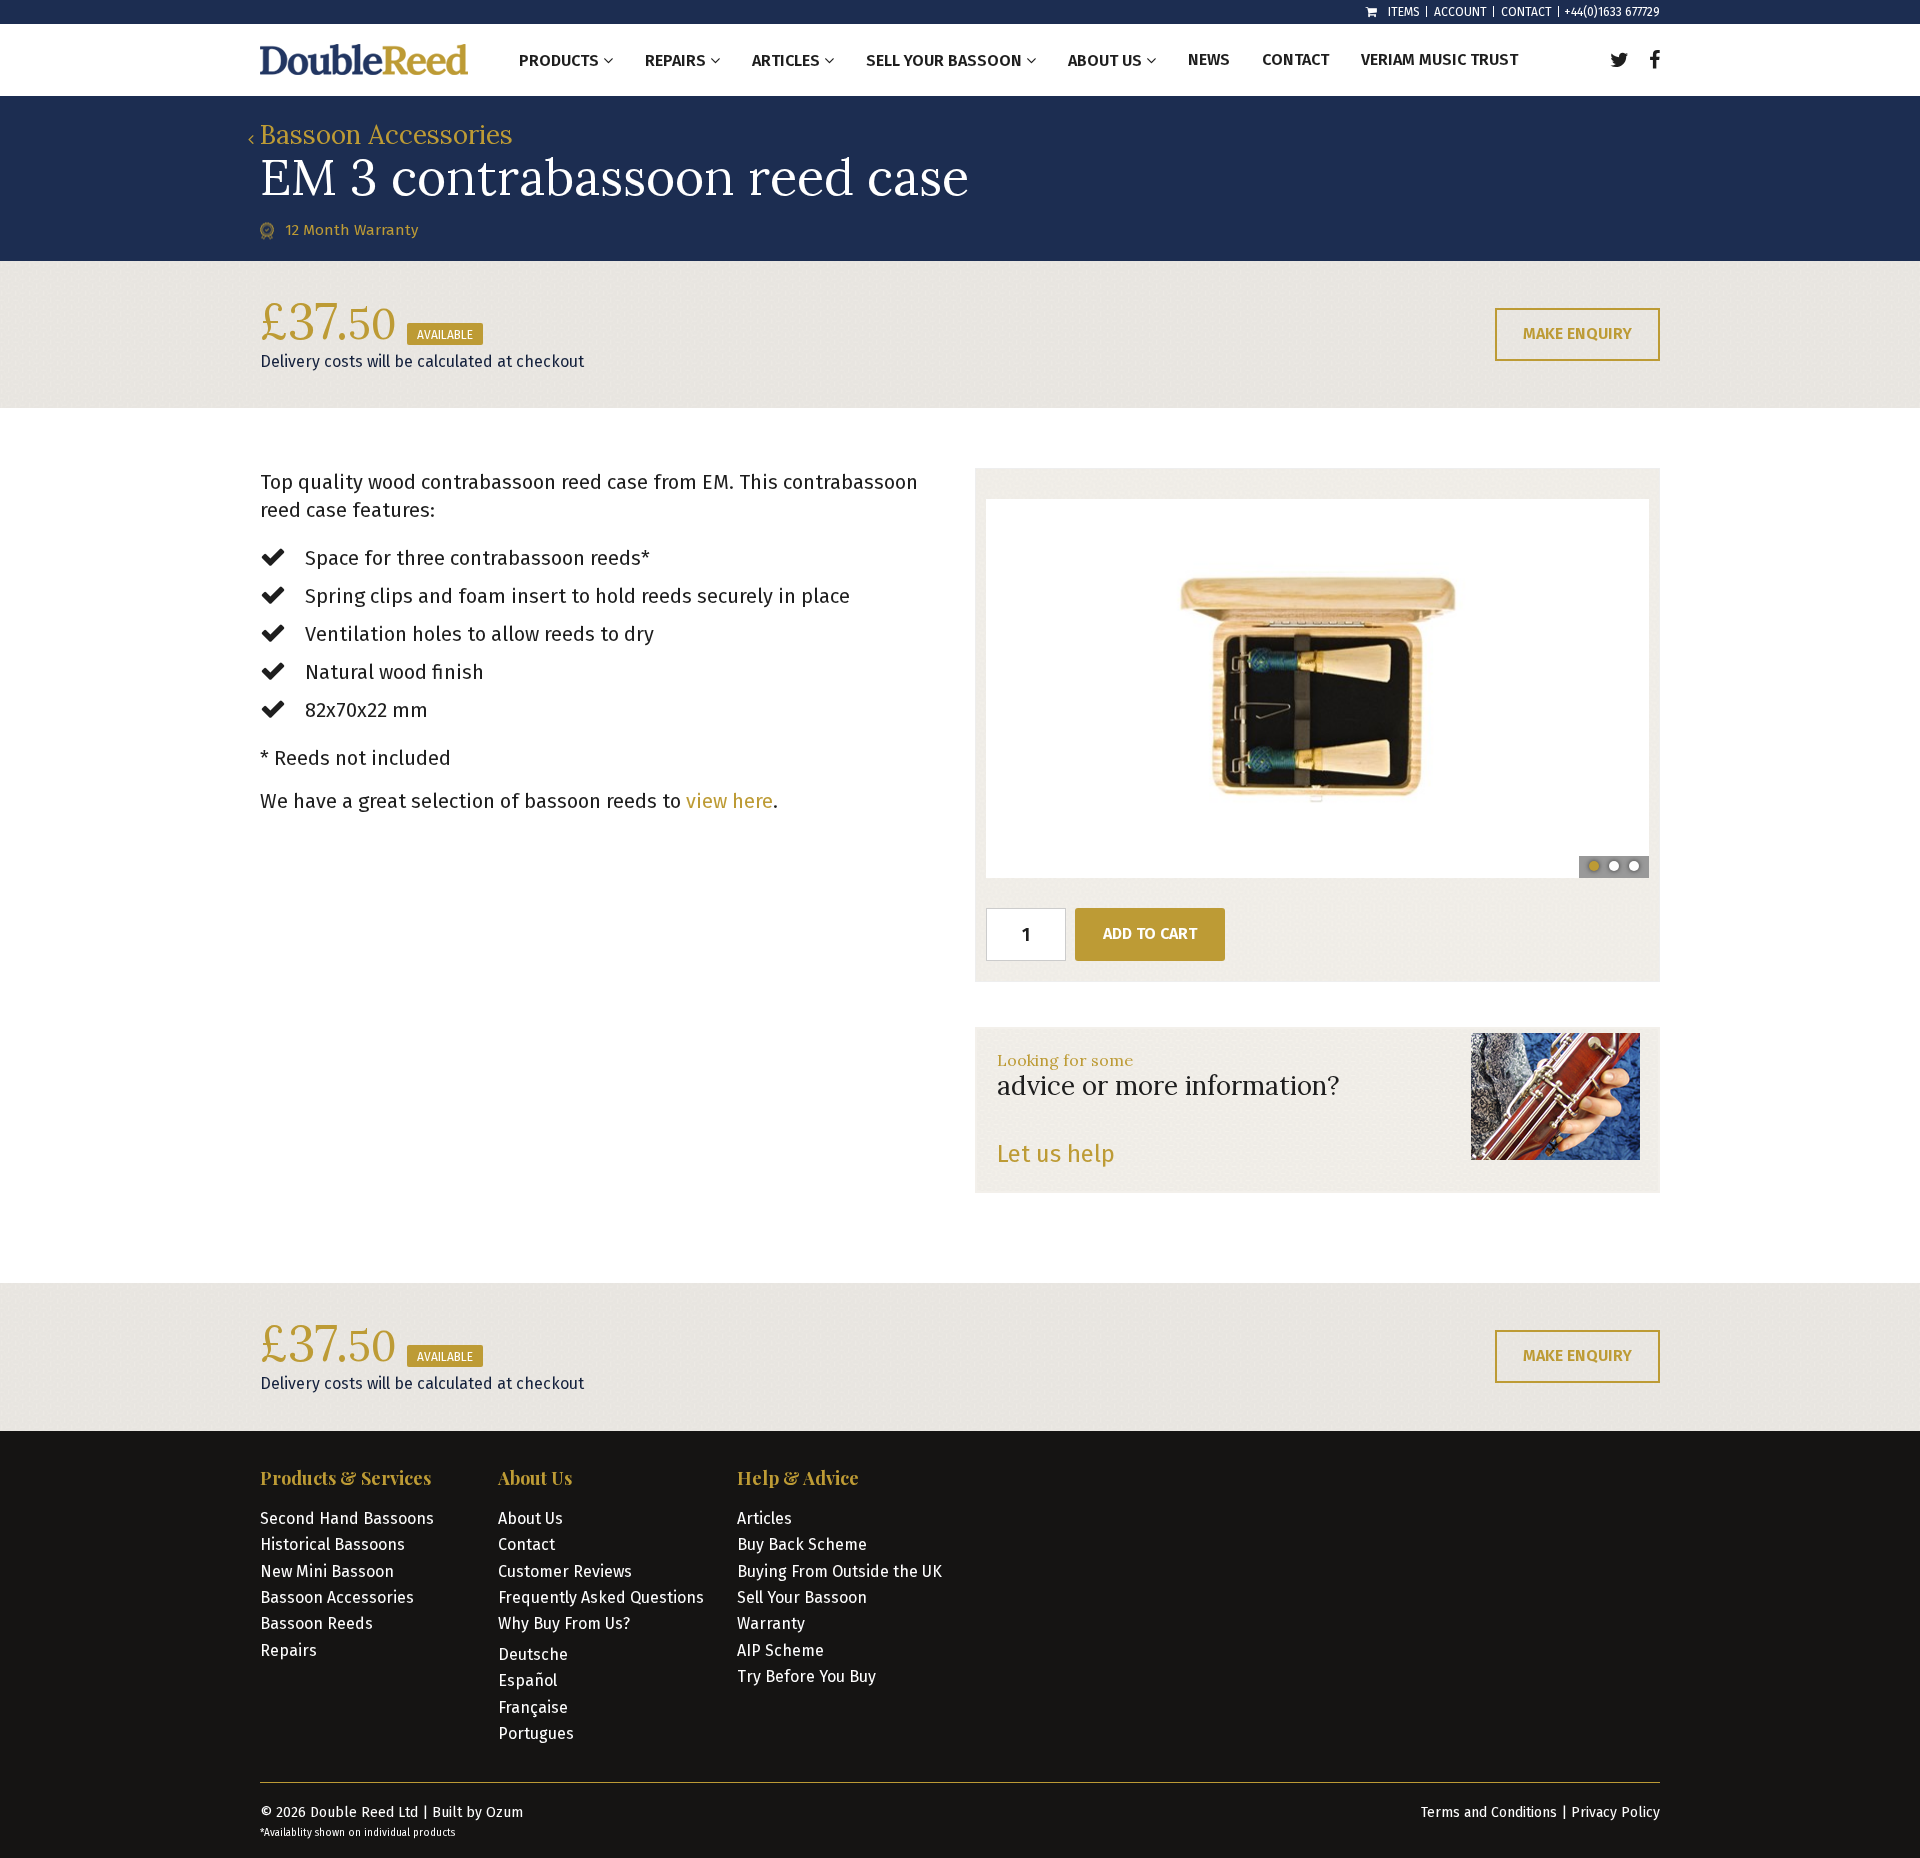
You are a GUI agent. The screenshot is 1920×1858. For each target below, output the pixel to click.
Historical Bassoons (332, 1544)
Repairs (288, 1650)
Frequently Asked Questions (601, 1597)
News (1209, 59)
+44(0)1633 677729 (1612, 12)
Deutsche (533, 1654)
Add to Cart (1150, 933)
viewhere (729, 801)
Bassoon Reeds (316, 1623)
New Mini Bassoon (327, 1571)
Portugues (536, 1733)
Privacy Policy (1615, 1812)
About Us (530, 1518)
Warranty (771, 1623)
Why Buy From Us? (564, 1623)
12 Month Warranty (351, 230)
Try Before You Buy (806, 1676)
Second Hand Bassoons (347, 1518)
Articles (764, 1518)
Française (533, 1707)
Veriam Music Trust (1439, 59)
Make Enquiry (1577, 333)
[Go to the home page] (364, 59)
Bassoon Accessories (386, 134)
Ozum (504, 1812)
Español (527, 1680)
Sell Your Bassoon (802, 1597)
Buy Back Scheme (802, 1544)
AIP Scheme (780, 1650)
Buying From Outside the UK (839, 1571)
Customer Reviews (565, 1571)
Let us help (1056, 1154)
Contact (1526, 12)
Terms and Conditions (1489, 1812)
